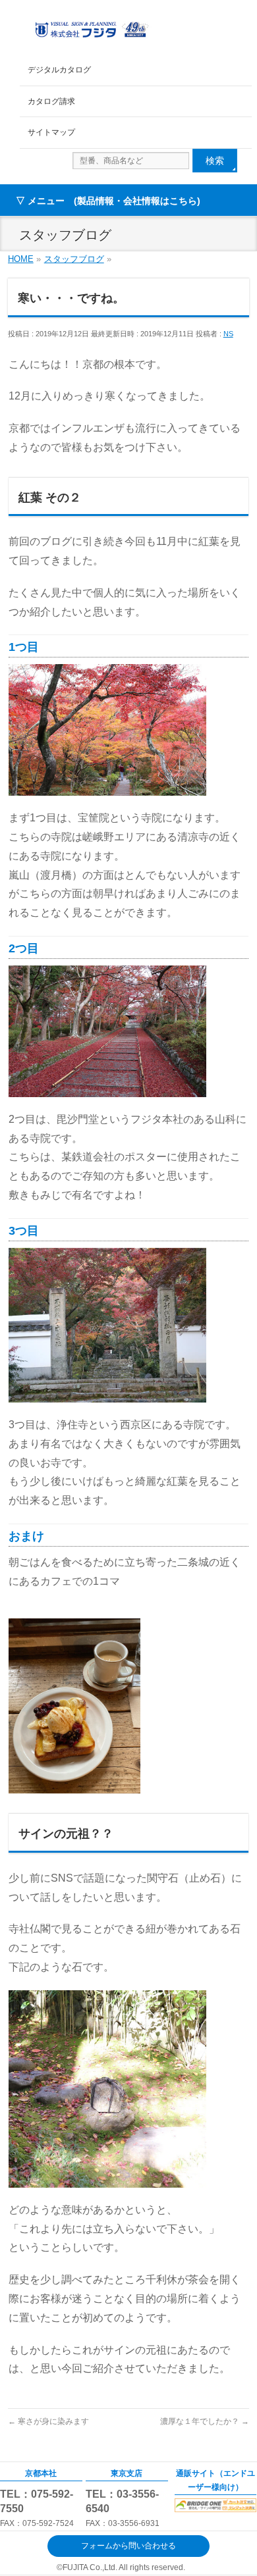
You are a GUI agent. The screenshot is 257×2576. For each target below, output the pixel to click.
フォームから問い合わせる (128, 2546)
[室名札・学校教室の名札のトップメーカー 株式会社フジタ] (91, 27)
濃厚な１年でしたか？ (205, 2421)
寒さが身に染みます (48, 2421)
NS (228, 334)
